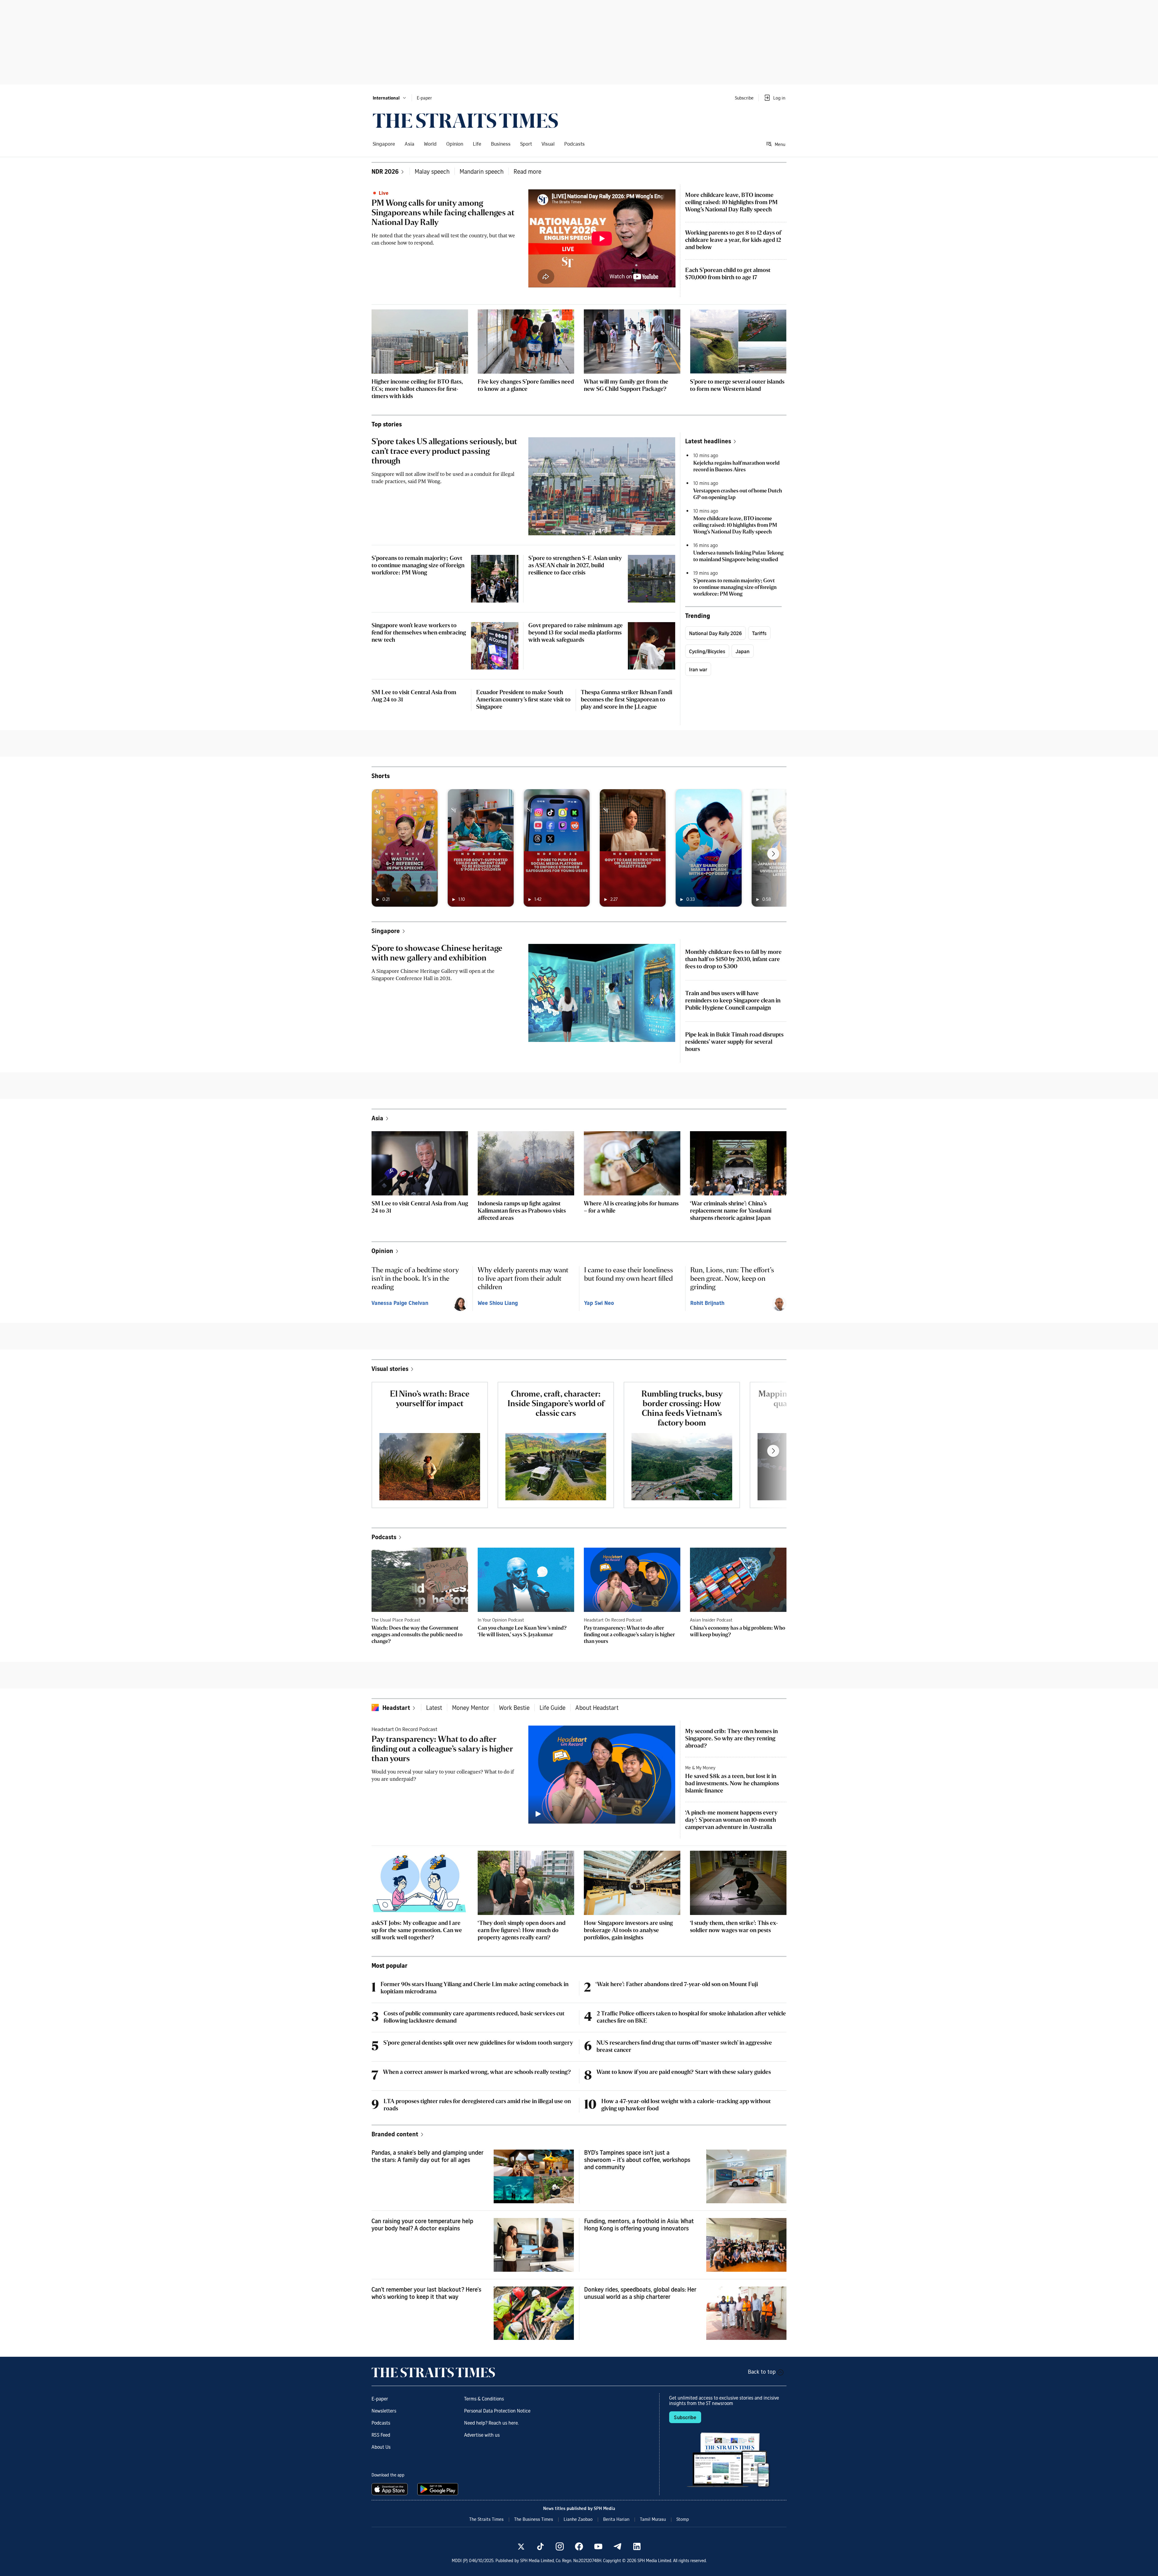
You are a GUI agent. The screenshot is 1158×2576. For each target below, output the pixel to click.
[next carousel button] (773, 854)
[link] (465, 121)
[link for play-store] (438, 2489)
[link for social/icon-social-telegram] (618, 2546)
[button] (390, 98)
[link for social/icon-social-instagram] (560, 2546)
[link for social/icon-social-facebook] (579, 2546)
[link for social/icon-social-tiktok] (540, 2546)
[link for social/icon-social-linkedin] (637, 2546)
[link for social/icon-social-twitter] (521, 2546)
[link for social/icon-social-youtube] (598, 2546)
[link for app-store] (391, 2489)
